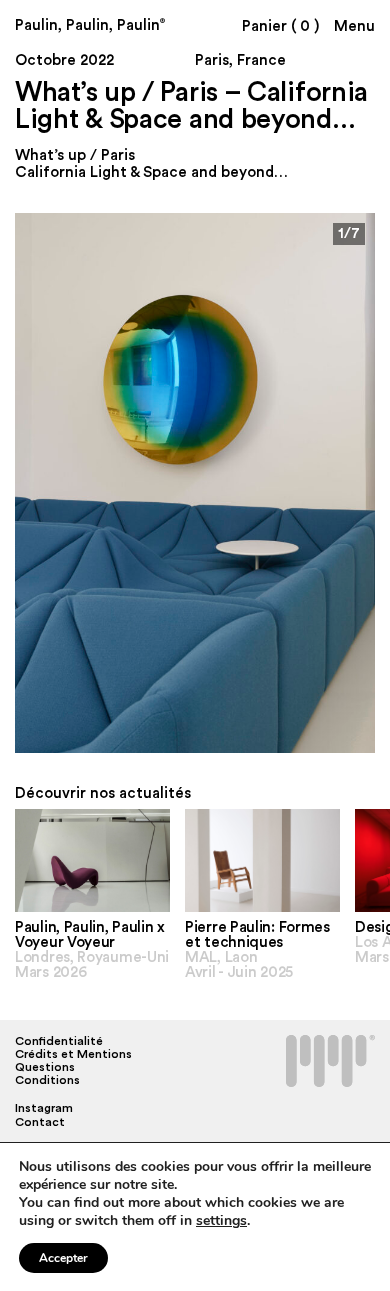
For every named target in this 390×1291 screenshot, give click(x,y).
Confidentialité (59, 1041)
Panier (280, 26)
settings (221, 1221)
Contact (40, 1122)
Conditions (47, 1080)
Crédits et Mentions (73, 1054)
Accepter (63, 1258)
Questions (45, 1067)
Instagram (44, 1108)
